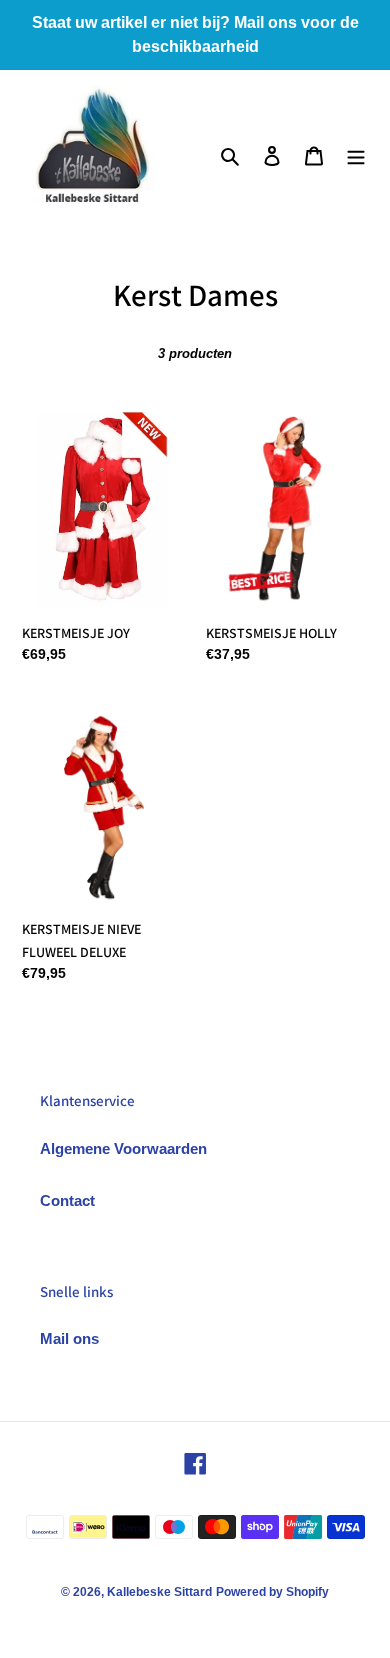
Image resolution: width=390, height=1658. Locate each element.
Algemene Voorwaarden (123, 1148)
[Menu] (356, 155)
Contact (67, 1200)
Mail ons (69, 1338)
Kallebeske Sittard (159, 1592)
